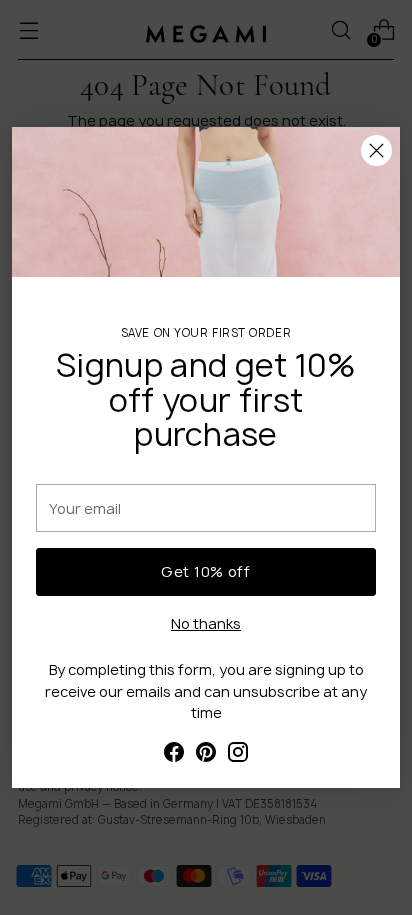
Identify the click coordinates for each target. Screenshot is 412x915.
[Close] (376, 150)
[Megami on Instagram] (238, 754)
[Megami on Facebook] (174, 754)
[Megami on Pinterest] (206, 754)
